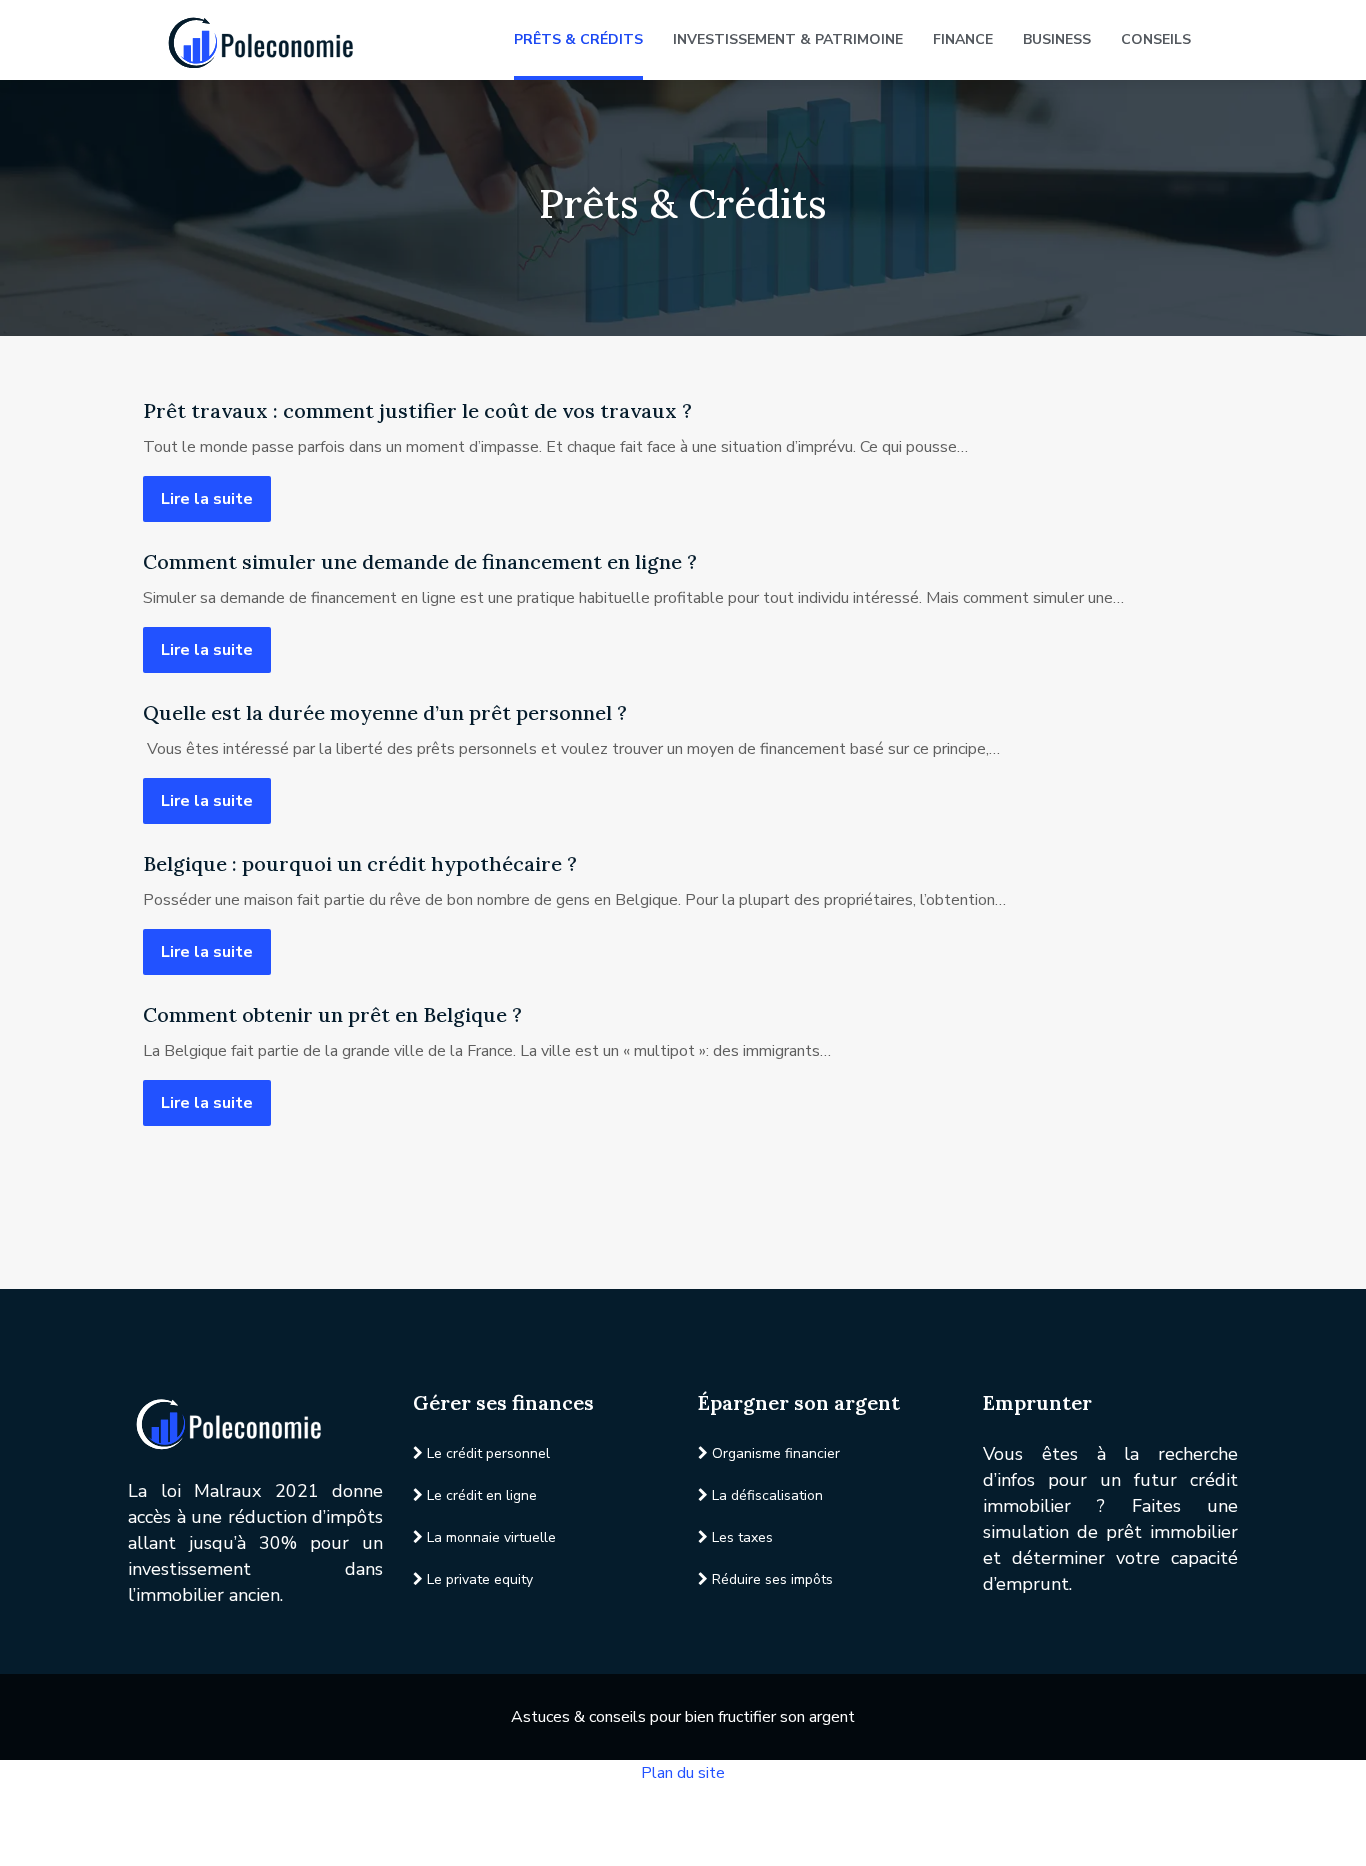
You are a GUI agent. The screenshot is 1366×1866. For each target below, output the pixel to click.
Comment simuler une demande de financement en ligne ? (420, 561)
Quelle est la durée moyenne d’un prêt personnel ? (385, 712)
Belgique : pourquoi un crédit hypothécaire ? (360, 863)
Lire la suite (207, 499)
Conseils (1156, 39)
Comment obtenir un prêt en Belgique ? (332, 1014)
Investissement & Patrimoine (788, 39)
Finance (963, 39)
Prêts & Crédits (578, 39)
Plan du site (683, 1773)
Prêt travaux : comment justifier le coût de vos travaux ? (417, 410)
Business (1057, 39)
